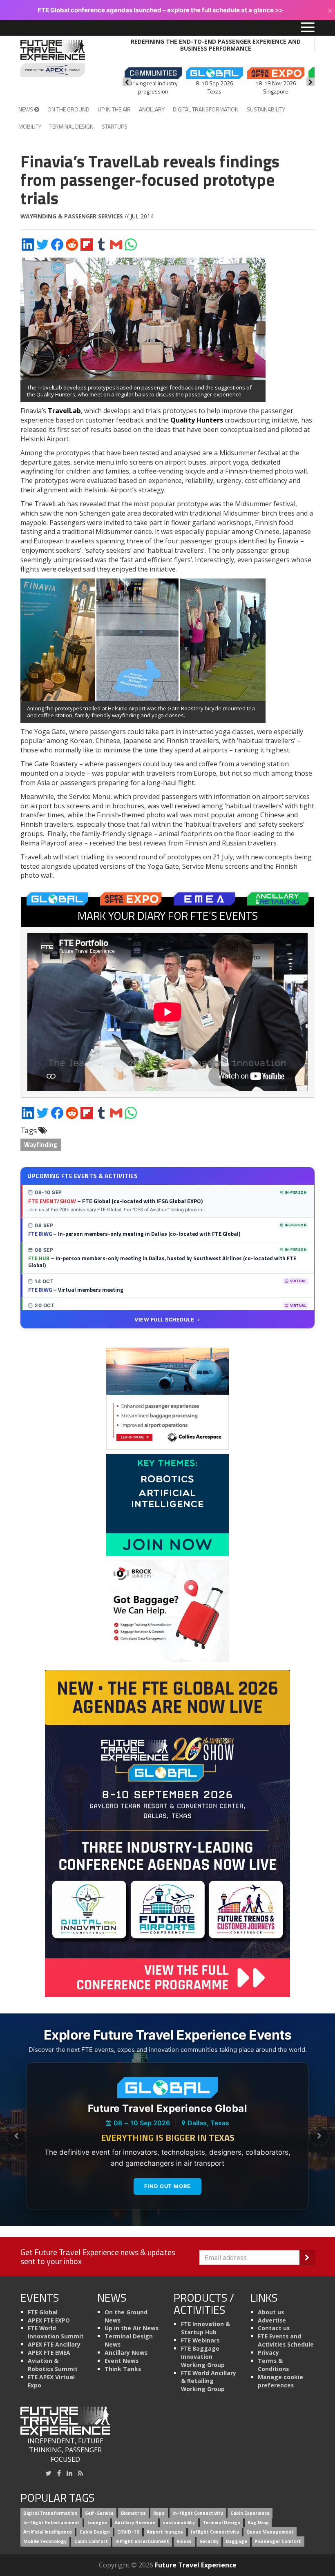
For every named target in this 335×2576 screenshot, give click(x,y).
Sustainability (266, 109)
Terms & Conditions (273, 2365)
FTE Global (43, 2312)
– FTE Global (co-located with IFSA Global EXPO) (115, 1201)
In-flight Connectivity (198, 2513)
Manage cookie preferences (280, 2381)
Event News (122, 2361)
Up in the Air (114, 109)
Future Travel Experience (196, 2565)
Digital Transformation (206, 109)
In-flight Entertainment (51, 2523)
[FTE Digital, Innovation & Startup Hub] (167, 1504)
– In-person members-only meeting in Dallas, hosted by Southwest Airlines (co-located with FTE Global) (162, 1262)
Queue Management (270, 2532)
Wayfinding (41, 1145)
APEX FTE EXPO (49, 2320)
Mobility (30, 126)
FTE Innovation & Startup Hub (205, 2328)
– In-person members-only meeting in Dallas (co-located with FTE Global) (134, 1234)
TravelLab (64, 411)
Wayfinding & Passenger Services (72, 216)
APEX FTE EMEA (49, 2352)
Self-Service (99, 2513)
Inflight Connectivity (215, 2532)
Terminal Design (71, 126)
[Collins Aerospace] (167, 1398)
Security (209, 2541)
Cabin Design (95, 2532)
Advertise (272, 2320)
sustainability (179, 2523)
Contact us (274, 2328)
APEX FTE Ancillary (54, 2344)
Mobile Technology (45, 2541)
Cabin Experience (250, 2513)
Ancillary (152, 109)
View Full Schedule (164, 1320)
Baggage (237, 2541)
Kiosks (184, 2541)
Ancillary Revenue (135, 2523)
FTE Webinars (200, 2340)
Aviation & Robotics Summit (53, 2365)
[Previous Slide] (16, 2136)
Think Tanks (123, 2369)
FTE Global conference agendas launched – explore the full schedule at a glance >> (160, 10)
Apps (159, 2513)
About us (271, 2312)
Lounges (97, 2523)
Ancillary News (126, 2352)
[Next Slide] (319, 2136)
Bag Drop (258, 2523)
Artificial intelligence (48, 2532)
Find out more (167, 2186)
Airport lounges (165, 2532)
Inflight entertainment (142, 2541)
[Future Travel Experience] (53, 58)
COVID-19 (128, 2532)
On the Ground (68, 109)
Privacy (268, 2352)
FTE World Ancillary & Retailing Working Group (209, 2381)
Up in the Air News (132, 2328)
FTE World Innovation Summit (56, 2332)
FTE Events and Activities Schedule (286, 2340)
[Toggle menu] (308, 28)
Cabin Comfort (91, 2541)
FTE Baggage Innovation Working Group (203, 2357)
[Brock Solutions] (167, 1610)
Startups (115, 126)
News (26, 109)
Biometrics (133, 2513)
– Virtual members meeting (76, 1290)
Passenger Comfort (278, 2541)
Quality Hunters (197, 420)
